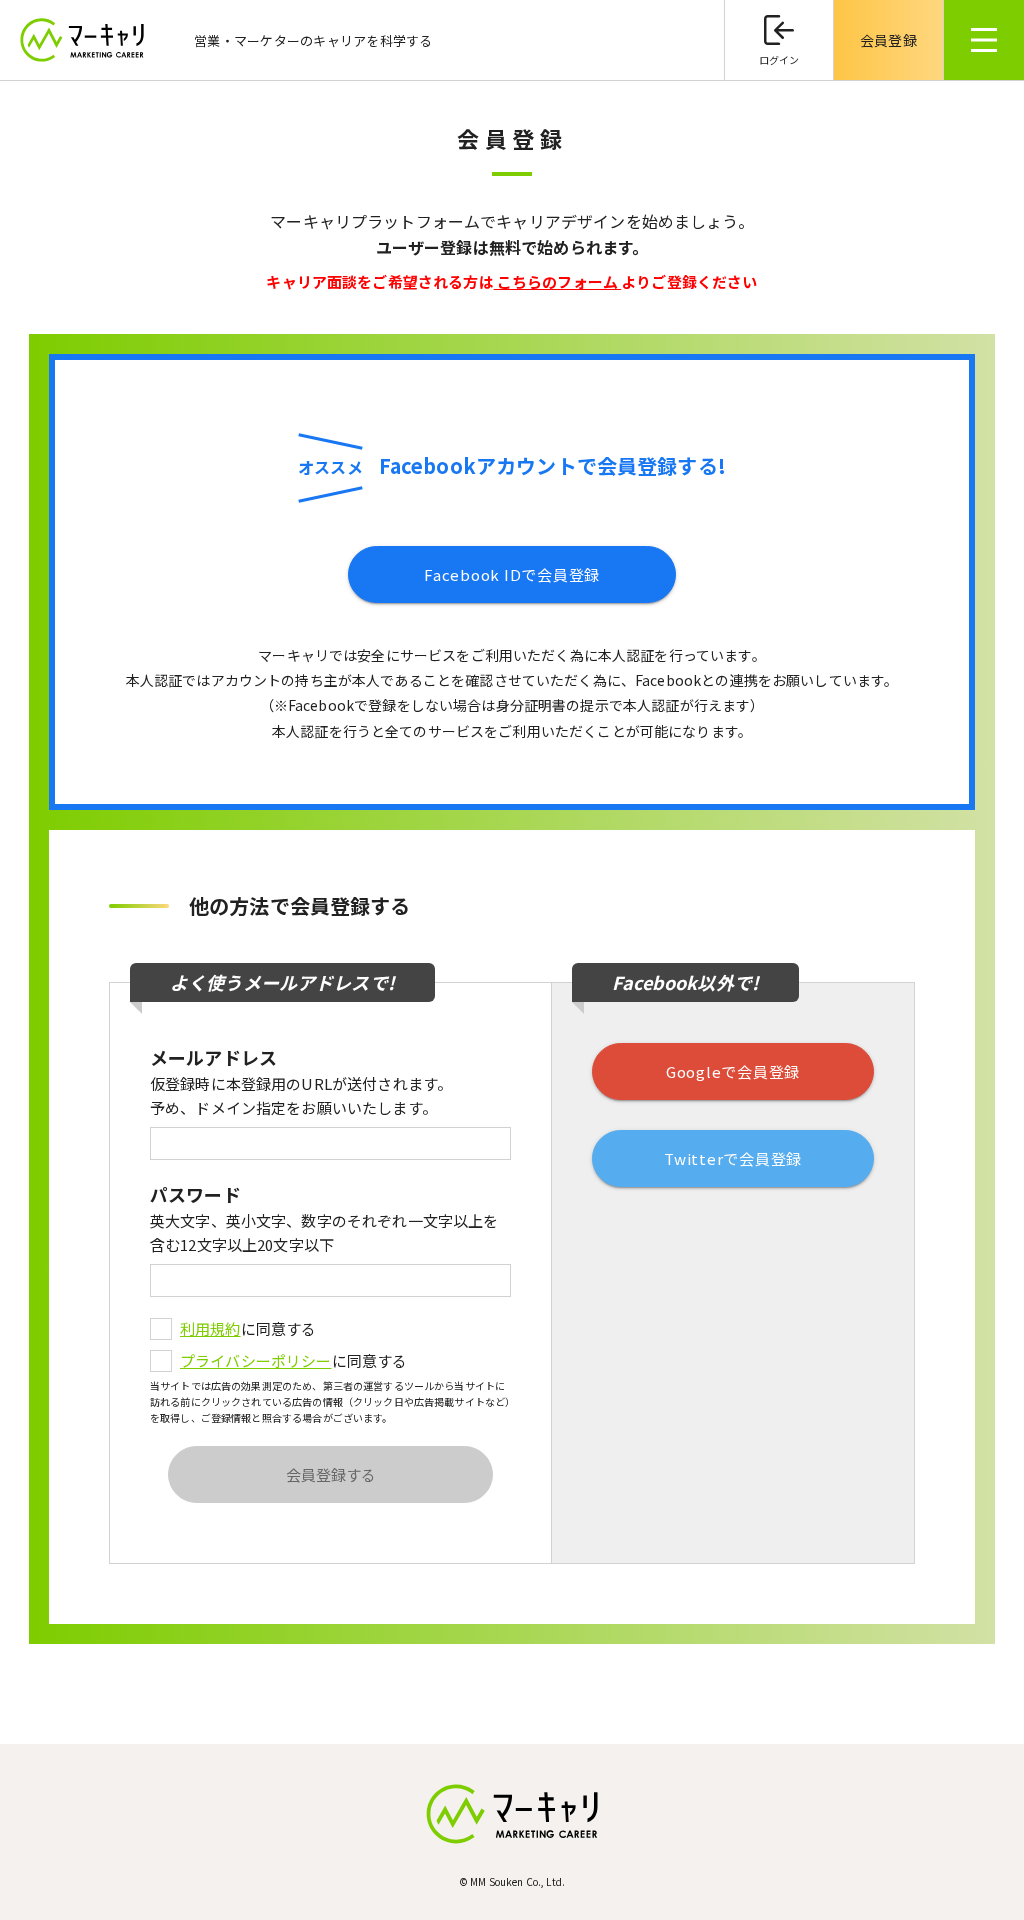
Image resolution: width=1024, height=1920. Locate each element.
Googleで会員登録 (733, 1071)
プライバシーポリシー (256, 1360)
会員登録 (888, 40)
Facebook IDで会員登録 (512, 574)
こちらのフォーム (558, 281)
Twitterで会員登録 (733, 1158)
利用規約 (210, 1328)
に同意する (248, 1328)
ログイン (779, 59)
